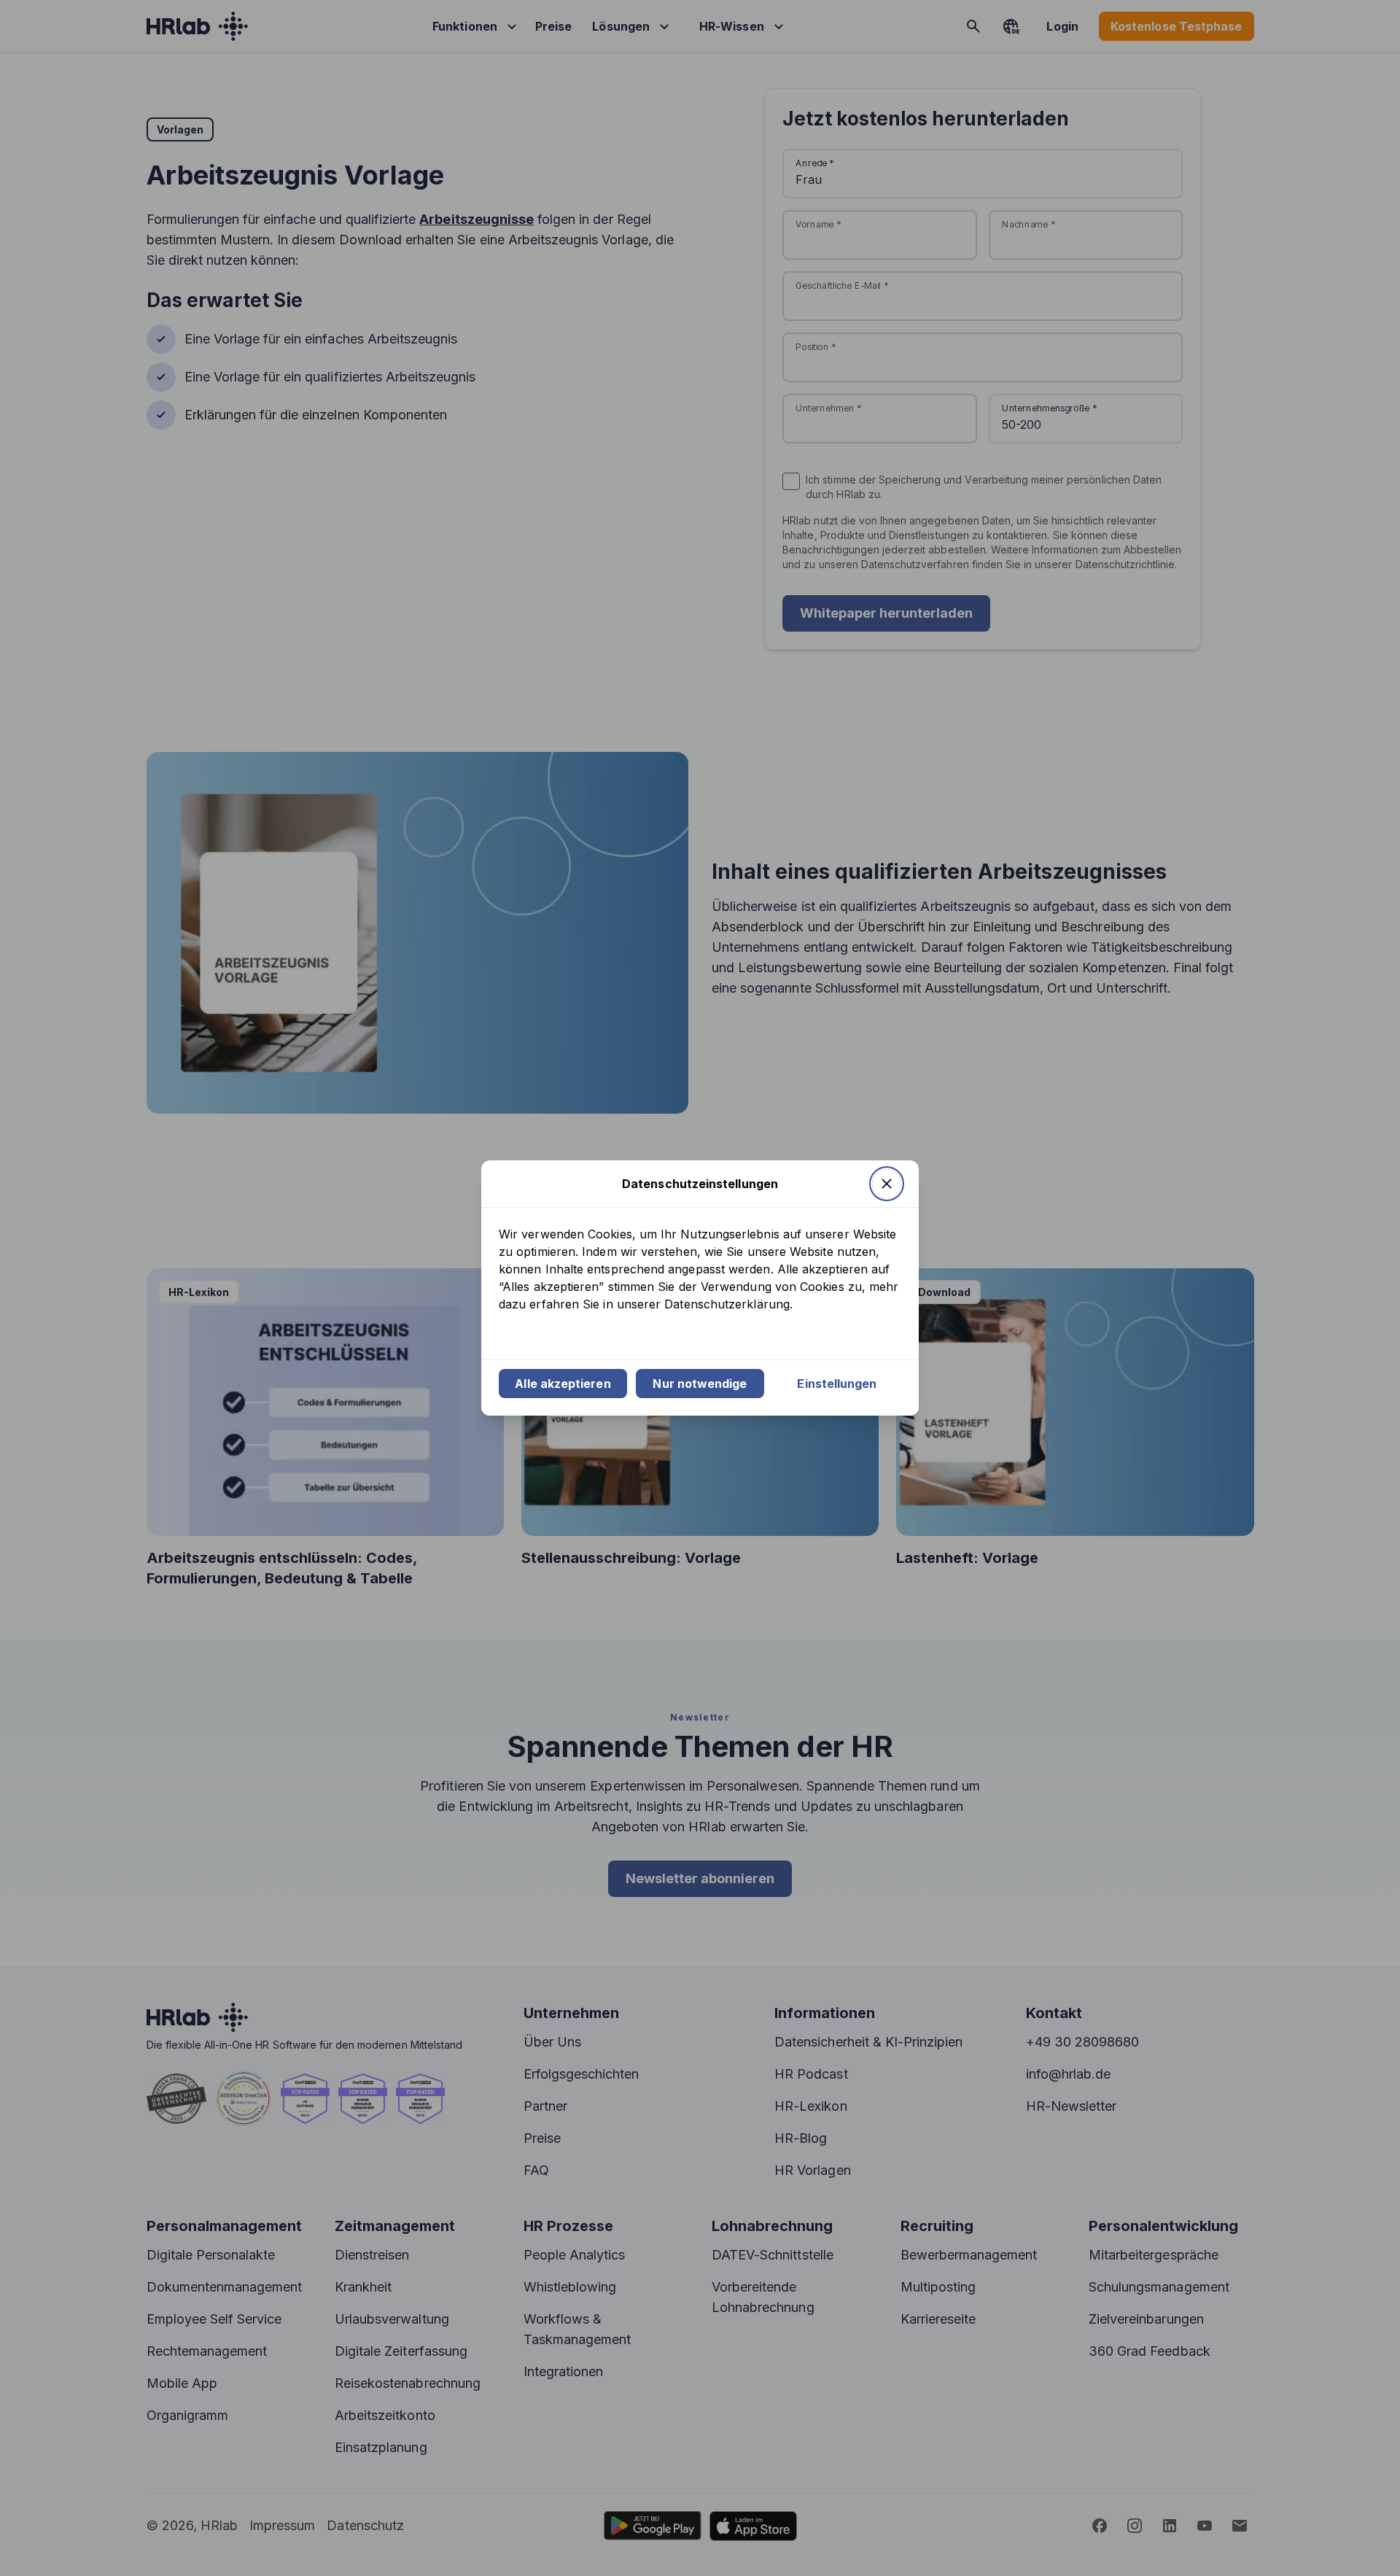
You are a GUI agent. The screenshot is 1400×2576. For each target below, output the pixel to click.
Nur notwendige (700, 1384)
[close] (887, 1184)
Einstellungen (837, 1384)
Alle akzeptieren (563, 1384)
